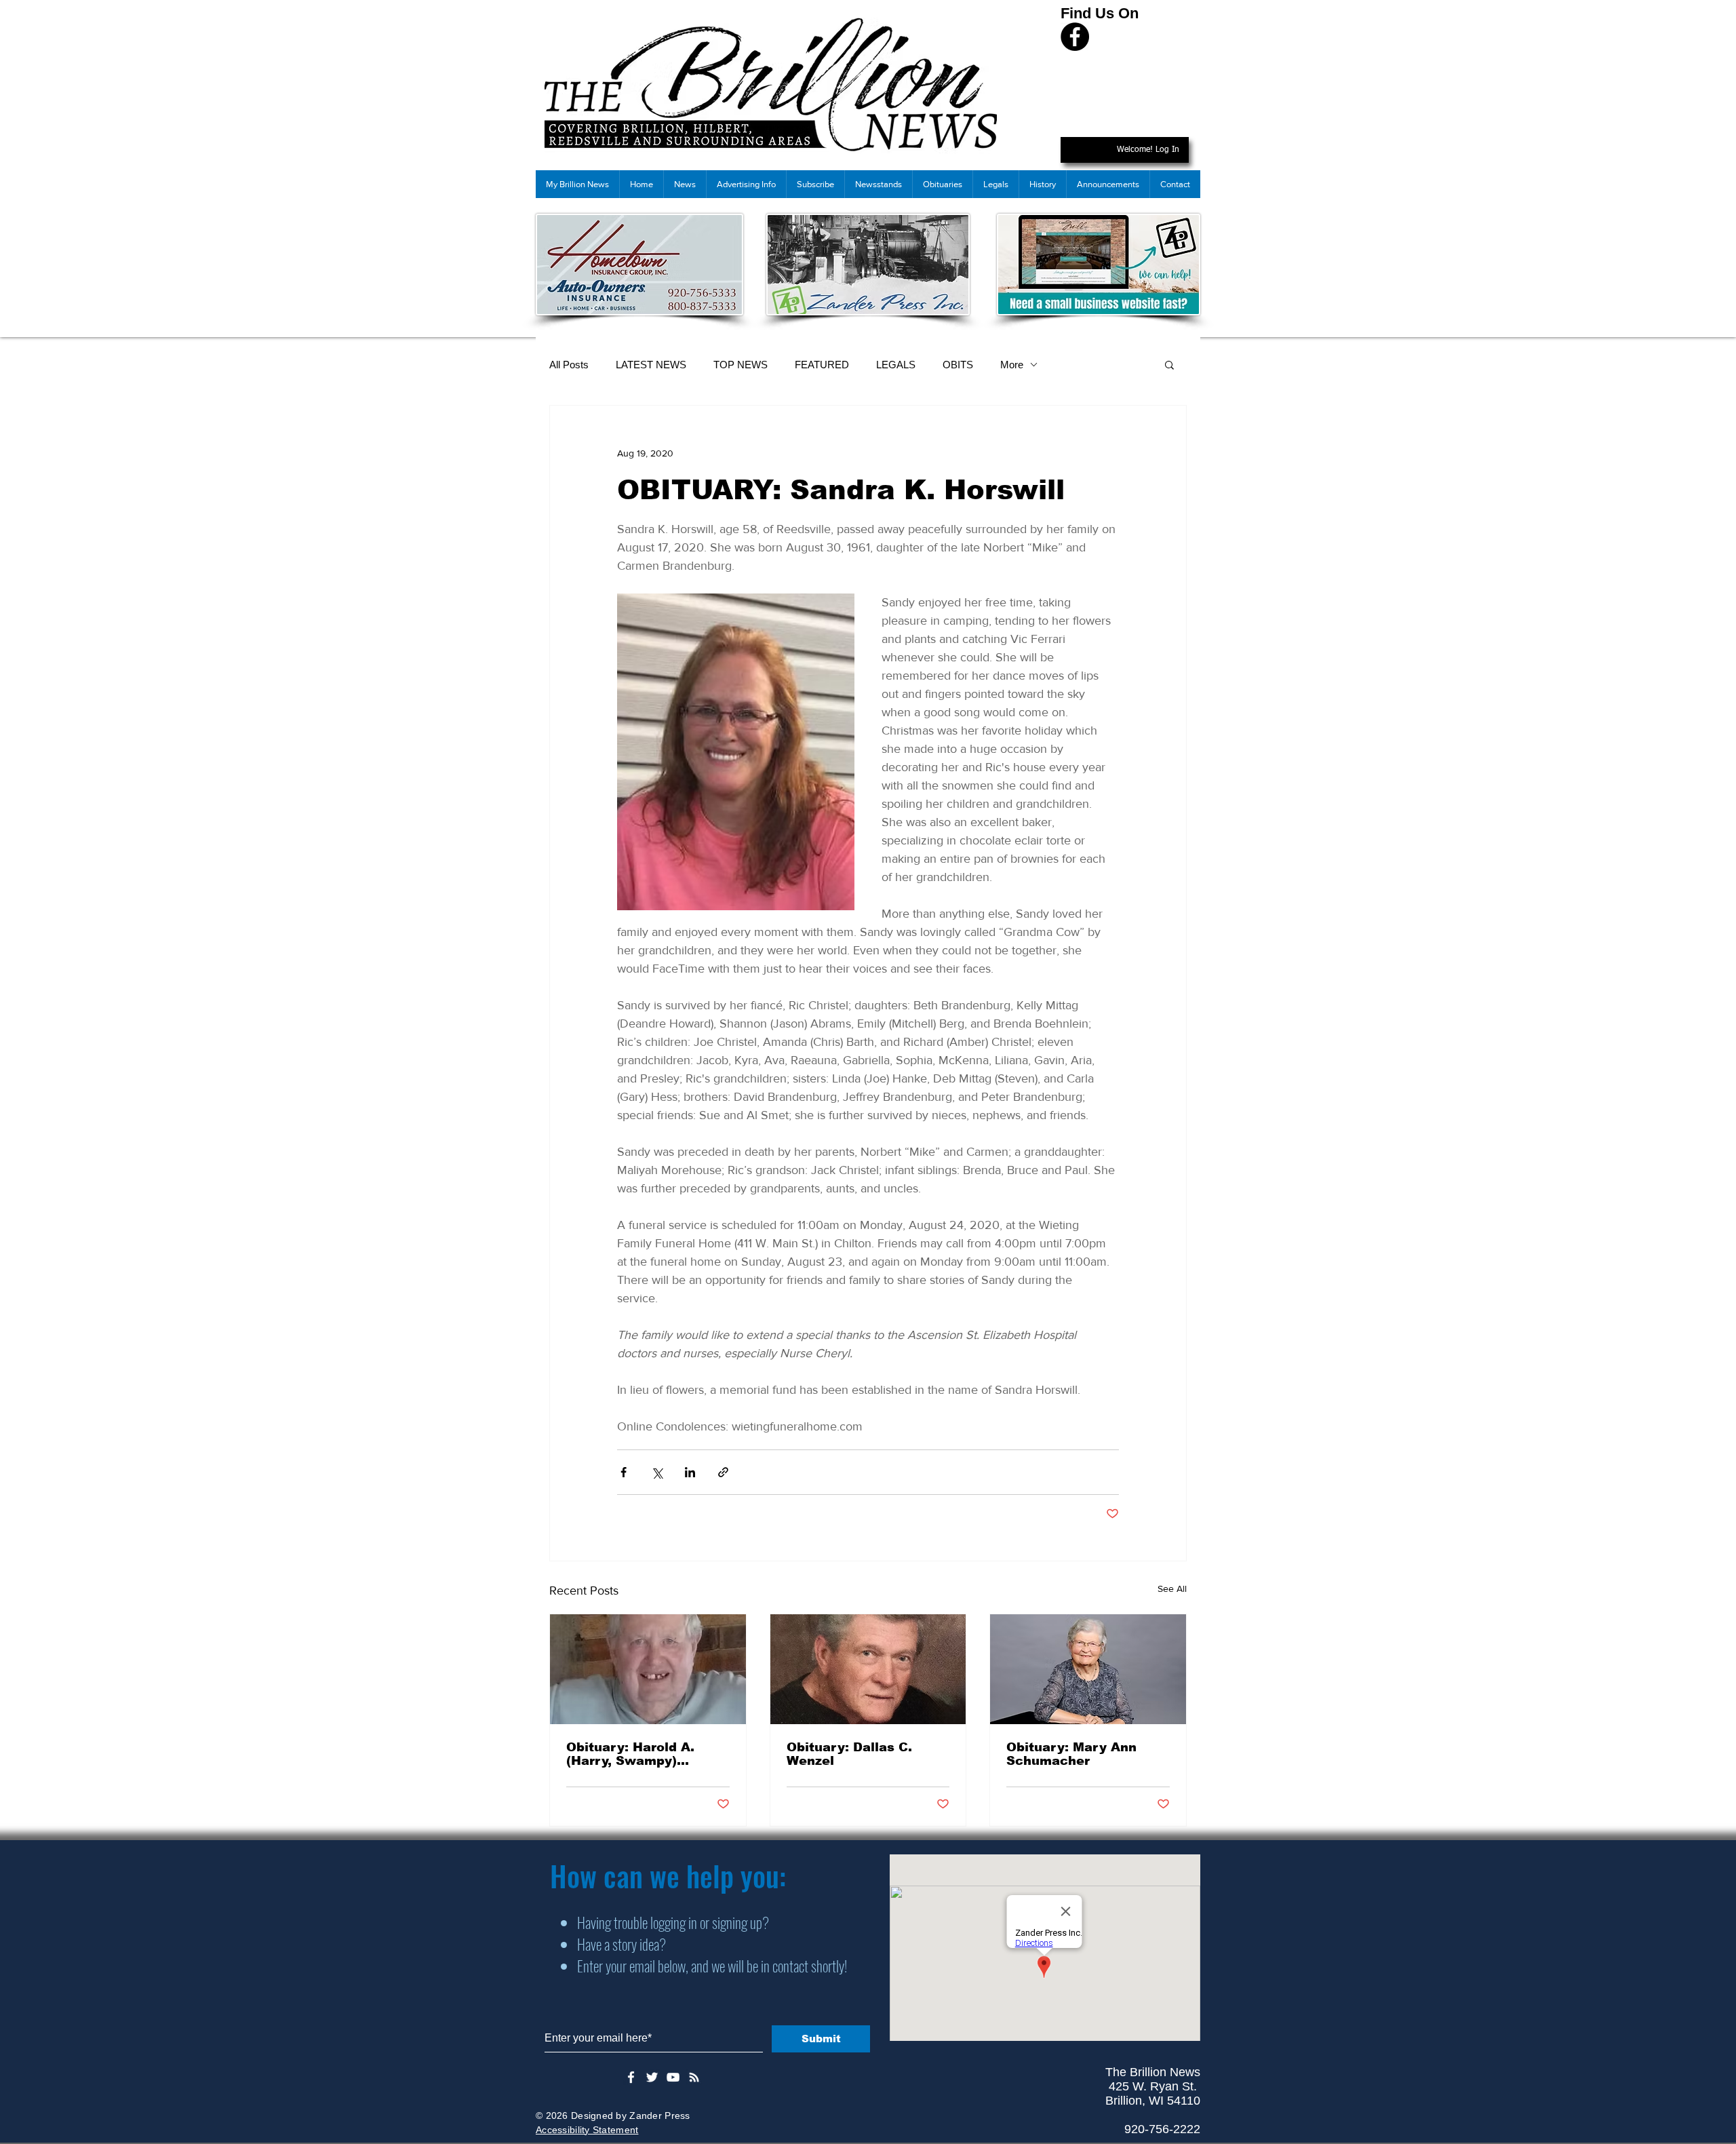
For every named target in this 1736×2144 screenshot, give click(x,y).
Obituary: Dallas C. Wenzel (849, 1754)
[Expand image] (736, 752)
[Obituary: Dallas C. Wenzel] (868, 1669)
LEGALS (896, 365)
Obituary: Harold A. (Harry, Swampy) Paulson (630, 1754)
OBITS (958, 365)
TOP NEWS (741, 365)
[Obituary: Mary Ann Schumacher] (1088, 1669)
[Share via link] (723, 1472)
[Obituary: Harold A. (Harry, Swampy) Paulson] (648, 1669)
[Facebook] (1075, 37)
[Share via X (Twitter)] (657, 1472)
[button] (1169, 364)
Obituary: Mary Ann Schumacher (1071, 1754)
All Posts (569, 365)
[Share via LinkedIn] (690, 1472)
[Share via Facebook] (624, 1472)
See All (1172, 1588)
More (1012, 365)
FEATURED (822, 365)
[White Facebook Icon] (631, 2077)
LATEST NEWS (651, 365)
